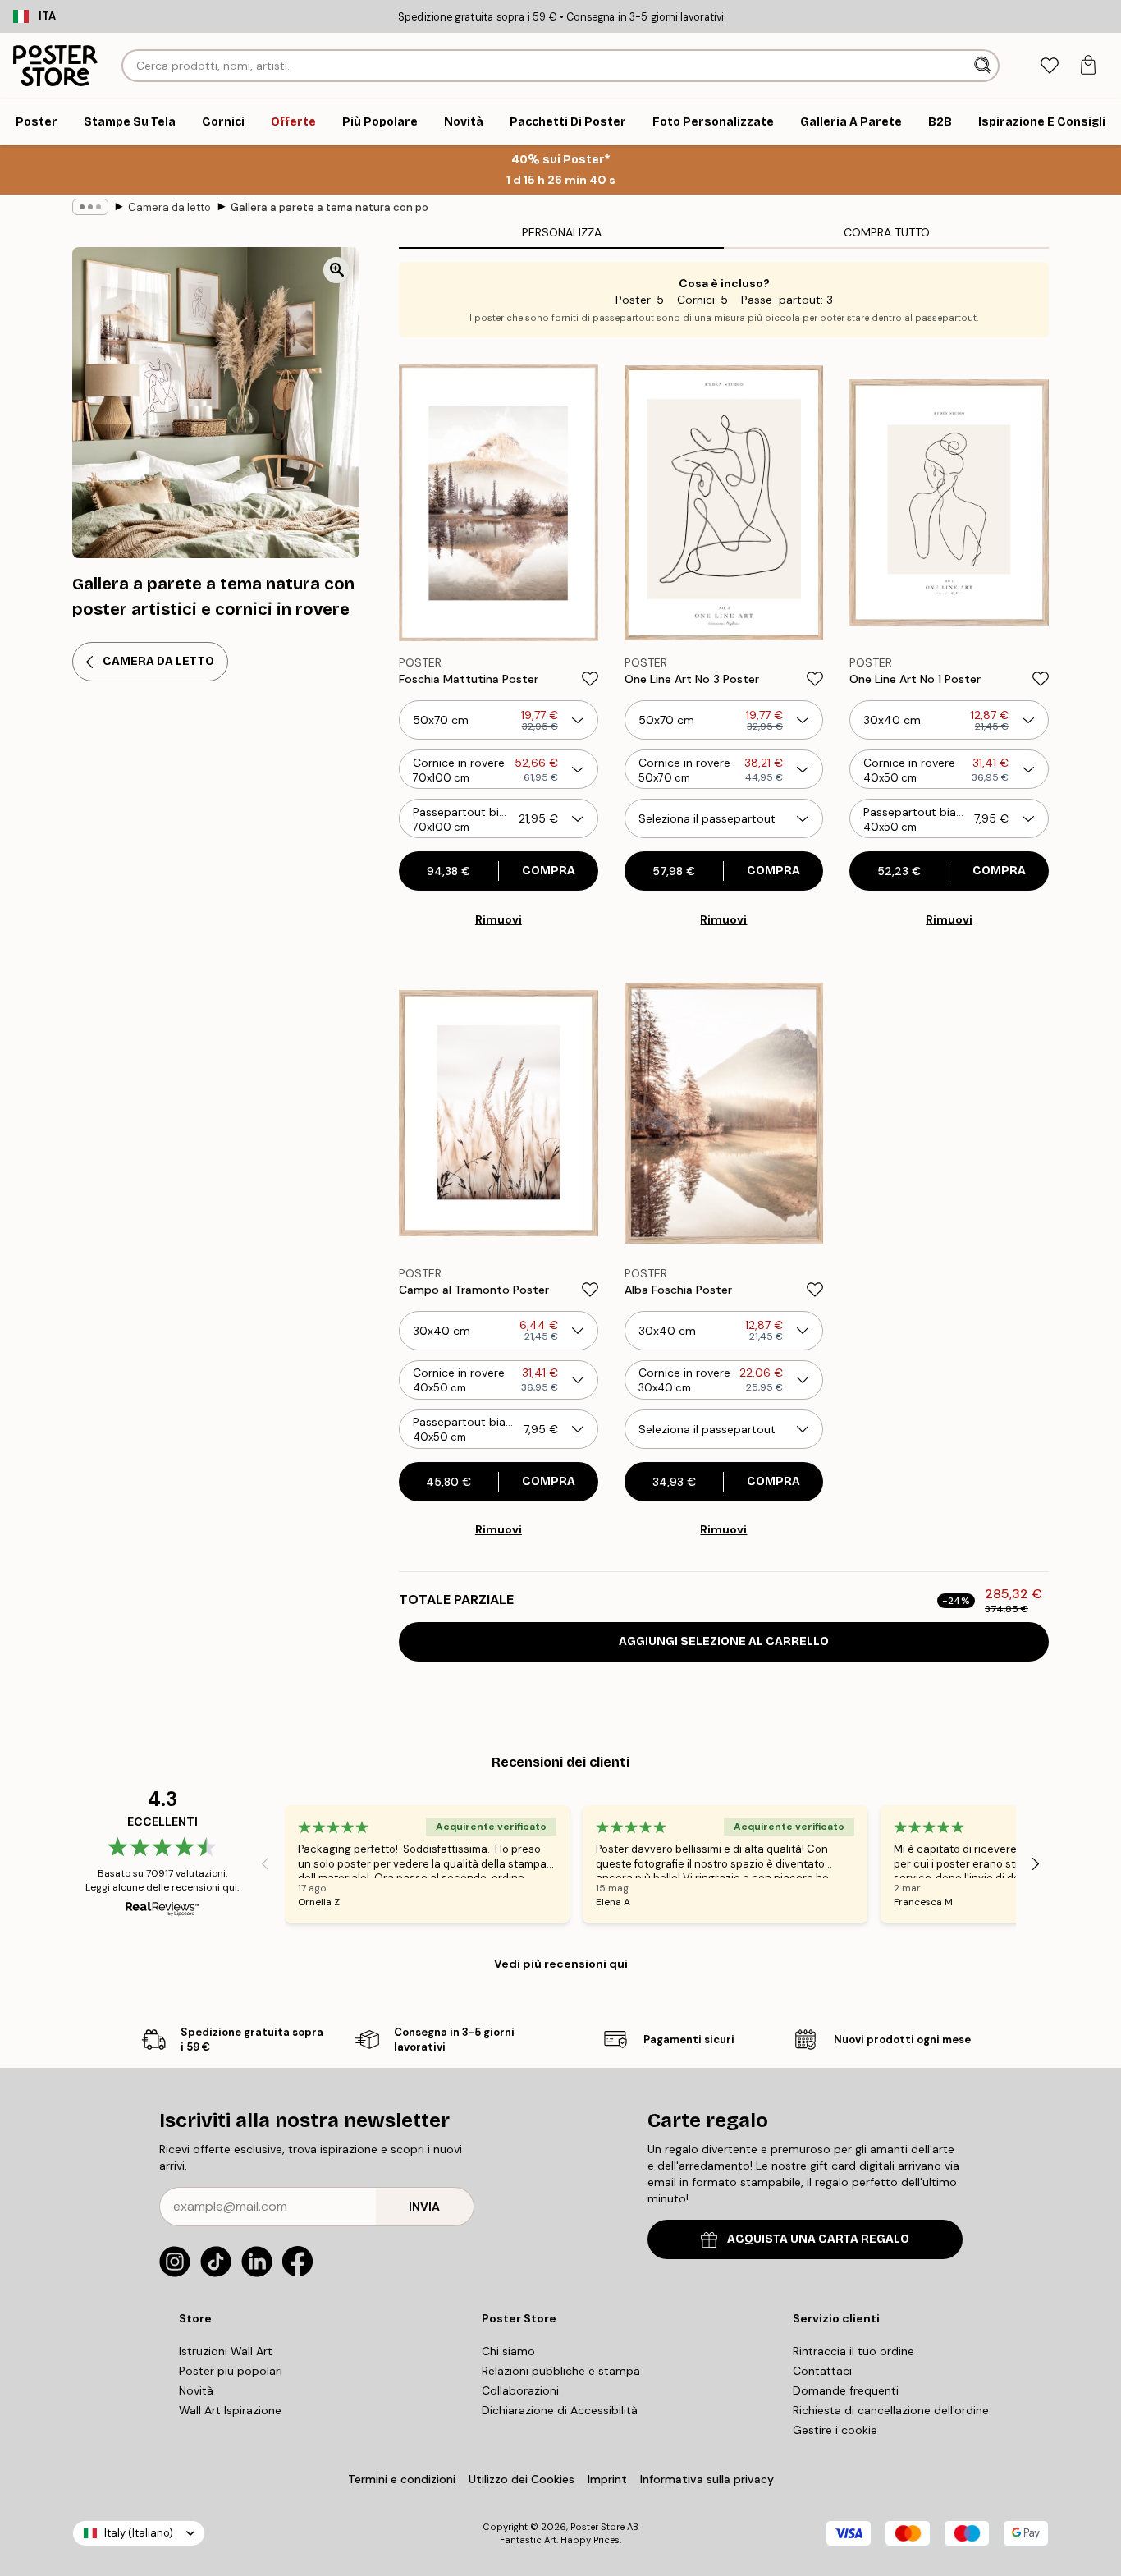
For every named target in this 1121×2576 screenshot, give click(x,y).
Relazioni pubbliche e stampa (561, 2371)
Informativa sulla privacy (707, 2479)
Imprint (607, 2479)
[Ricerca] (984, 66)
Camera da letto (169, 207)
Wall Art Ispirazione (230, 2410)
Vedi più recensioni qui (561, 1964)
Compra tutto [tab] (887, 232)
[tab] (1049, 66)
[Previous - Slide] (265, 1864)
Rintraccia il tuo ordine (853, 2351)
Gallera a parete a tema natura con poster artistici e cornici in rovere (329, 207)
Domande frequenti (846, 2390)
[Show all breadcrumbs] (90, 207)
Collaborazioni (520, 2390)
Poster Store (597, 2527)
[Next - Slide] (1036, 1864)
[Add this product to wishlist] (590, 679)
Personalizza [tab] (562, 232)
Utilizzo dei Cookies (522, 2479)
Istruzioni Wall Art (226, 2351)
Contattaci (822, 2371)
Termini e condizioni (402, 2479)
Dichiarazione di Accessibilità (560, 2410)
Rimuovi (499, 919)
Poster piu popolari (231, 2371)
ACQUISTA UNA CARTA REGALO (818, 2239)
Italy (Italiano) (139, 2533)
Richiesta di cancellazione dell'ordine (891, 2410)
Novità (196, 2390)
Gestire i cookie (835, 2430)
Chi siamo (508, 2351)
